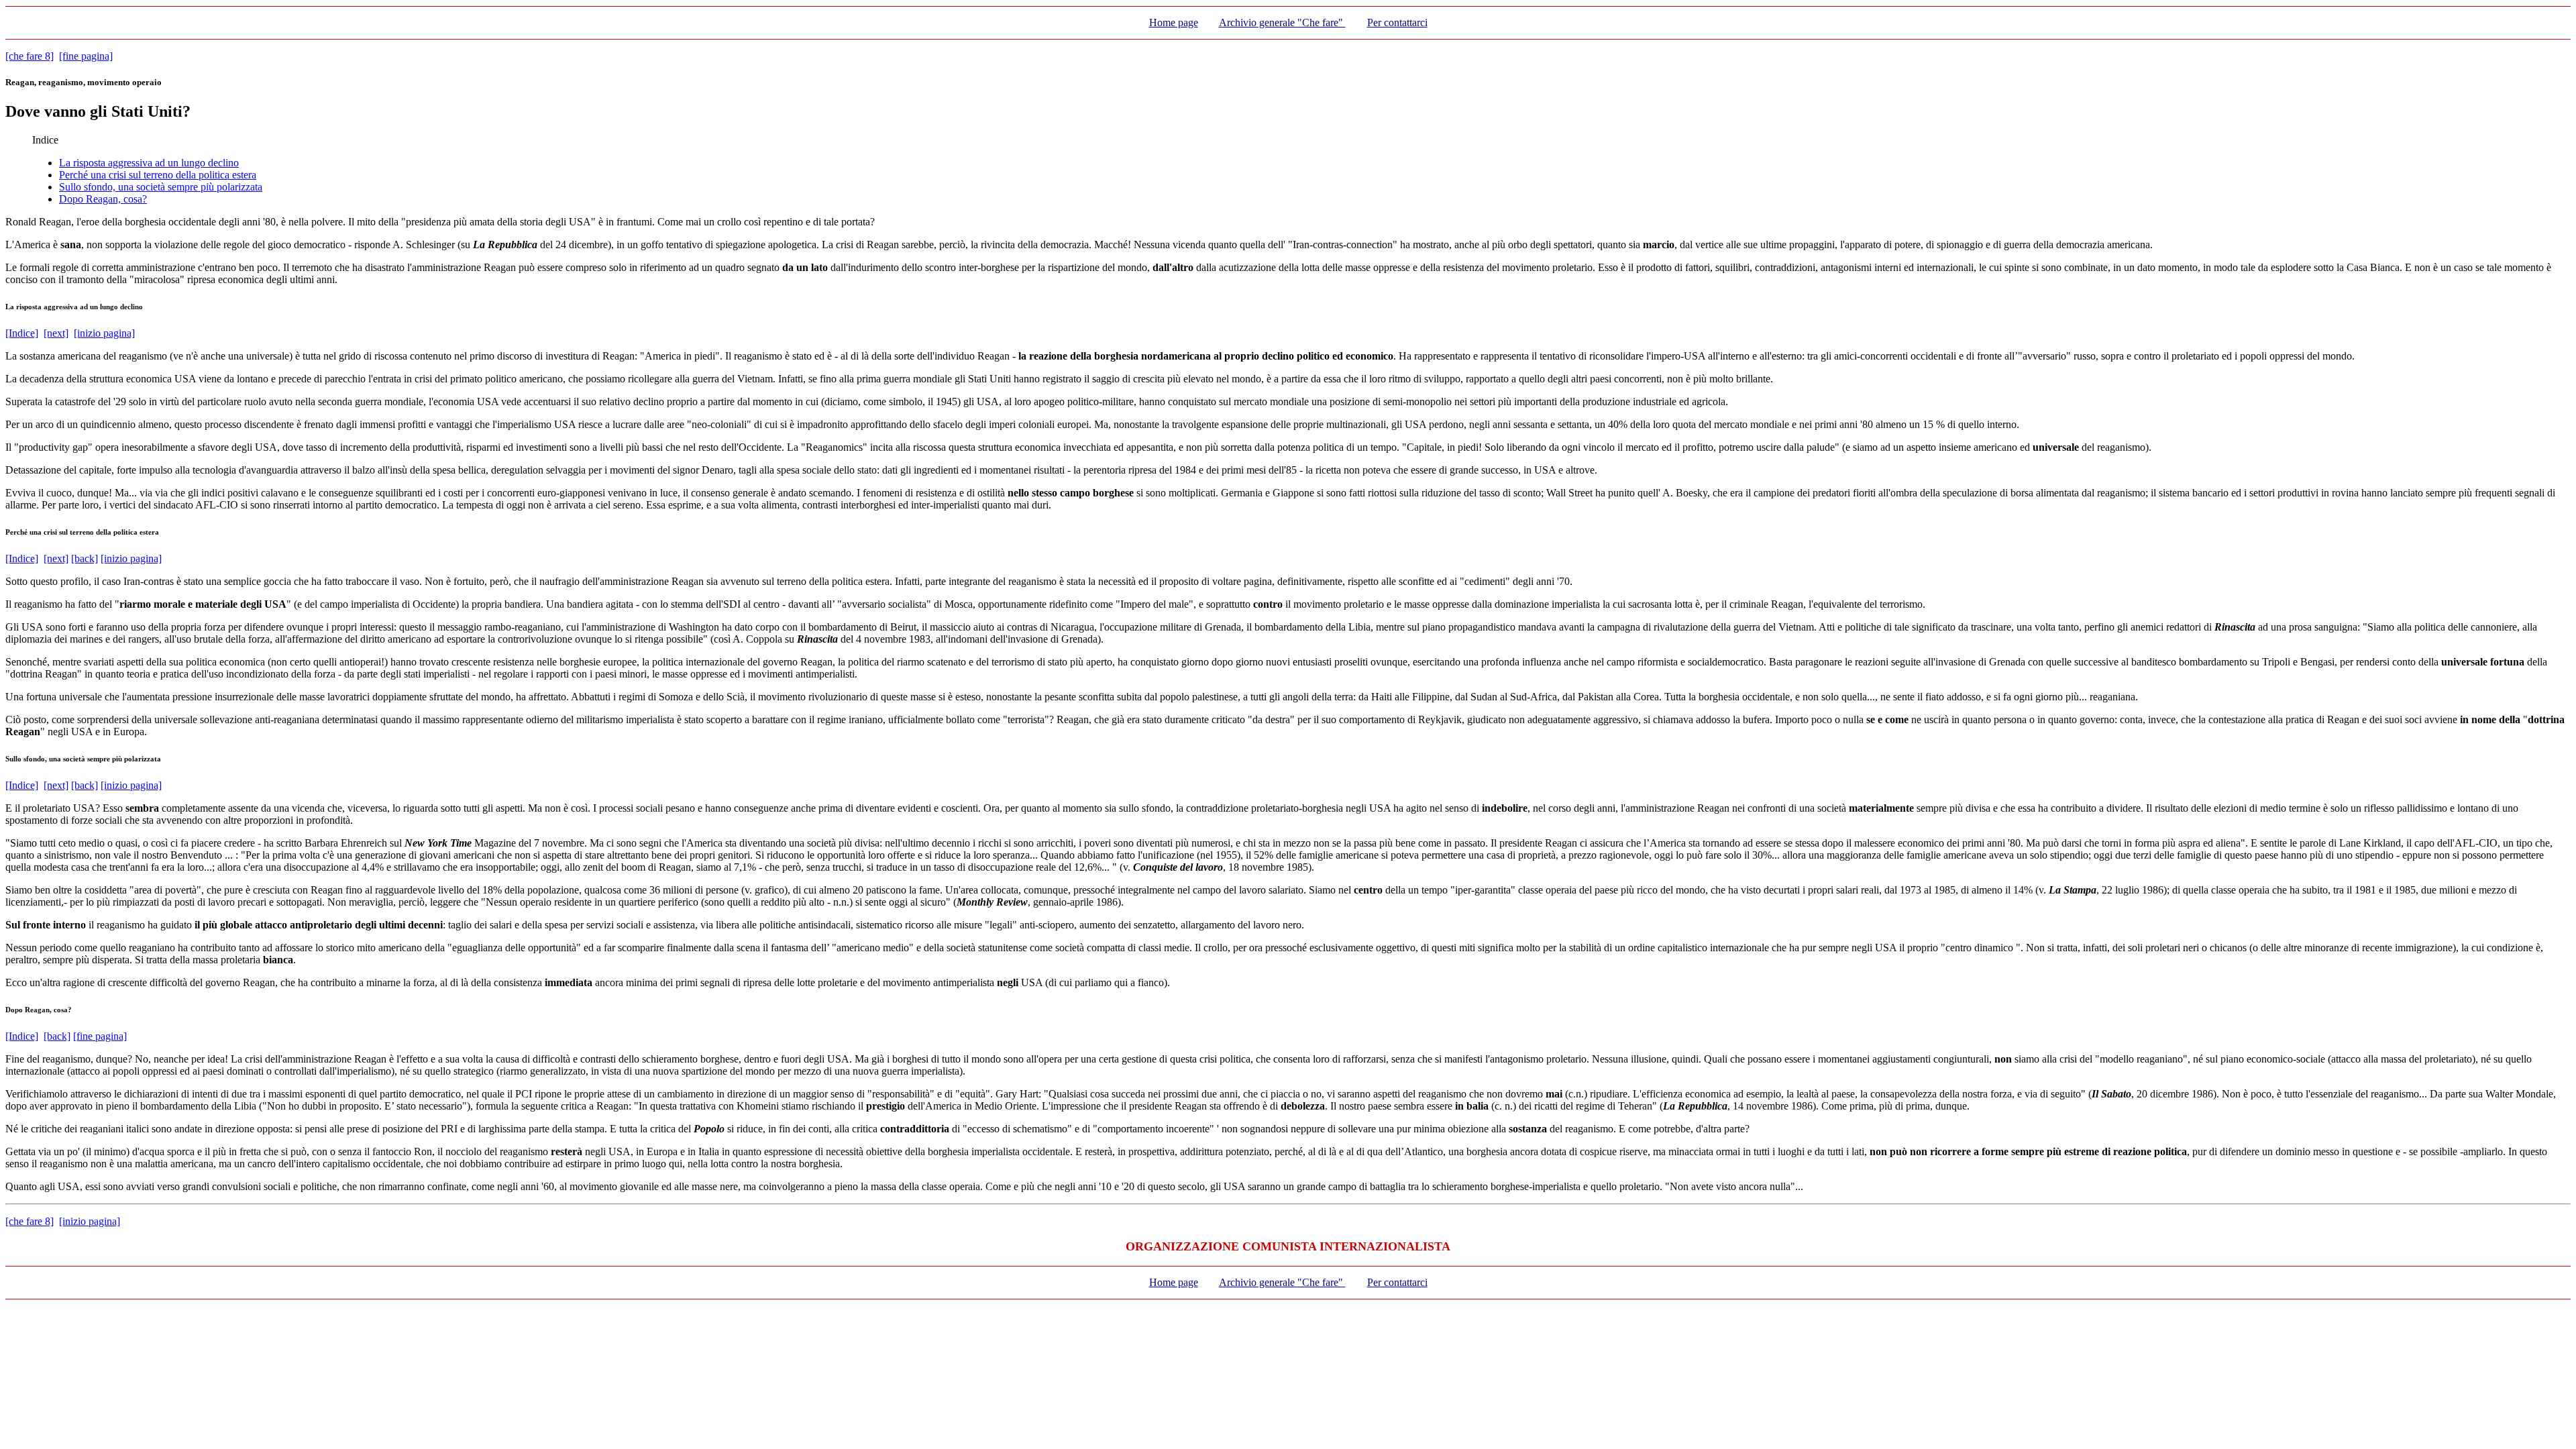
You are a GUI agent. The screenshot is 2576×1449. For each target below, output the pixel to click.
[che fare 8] (30, 56)
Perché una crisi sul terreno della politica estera (158, 175)
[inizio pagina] (104, 333)
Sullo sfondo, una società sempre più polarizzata (161, 187)
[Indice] (22, 333)
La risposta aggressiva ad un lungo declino (149, 163)
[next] (56, 333)
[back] (85, 558)
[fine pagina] (86, 56)
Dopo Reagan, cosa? (103, 199)
